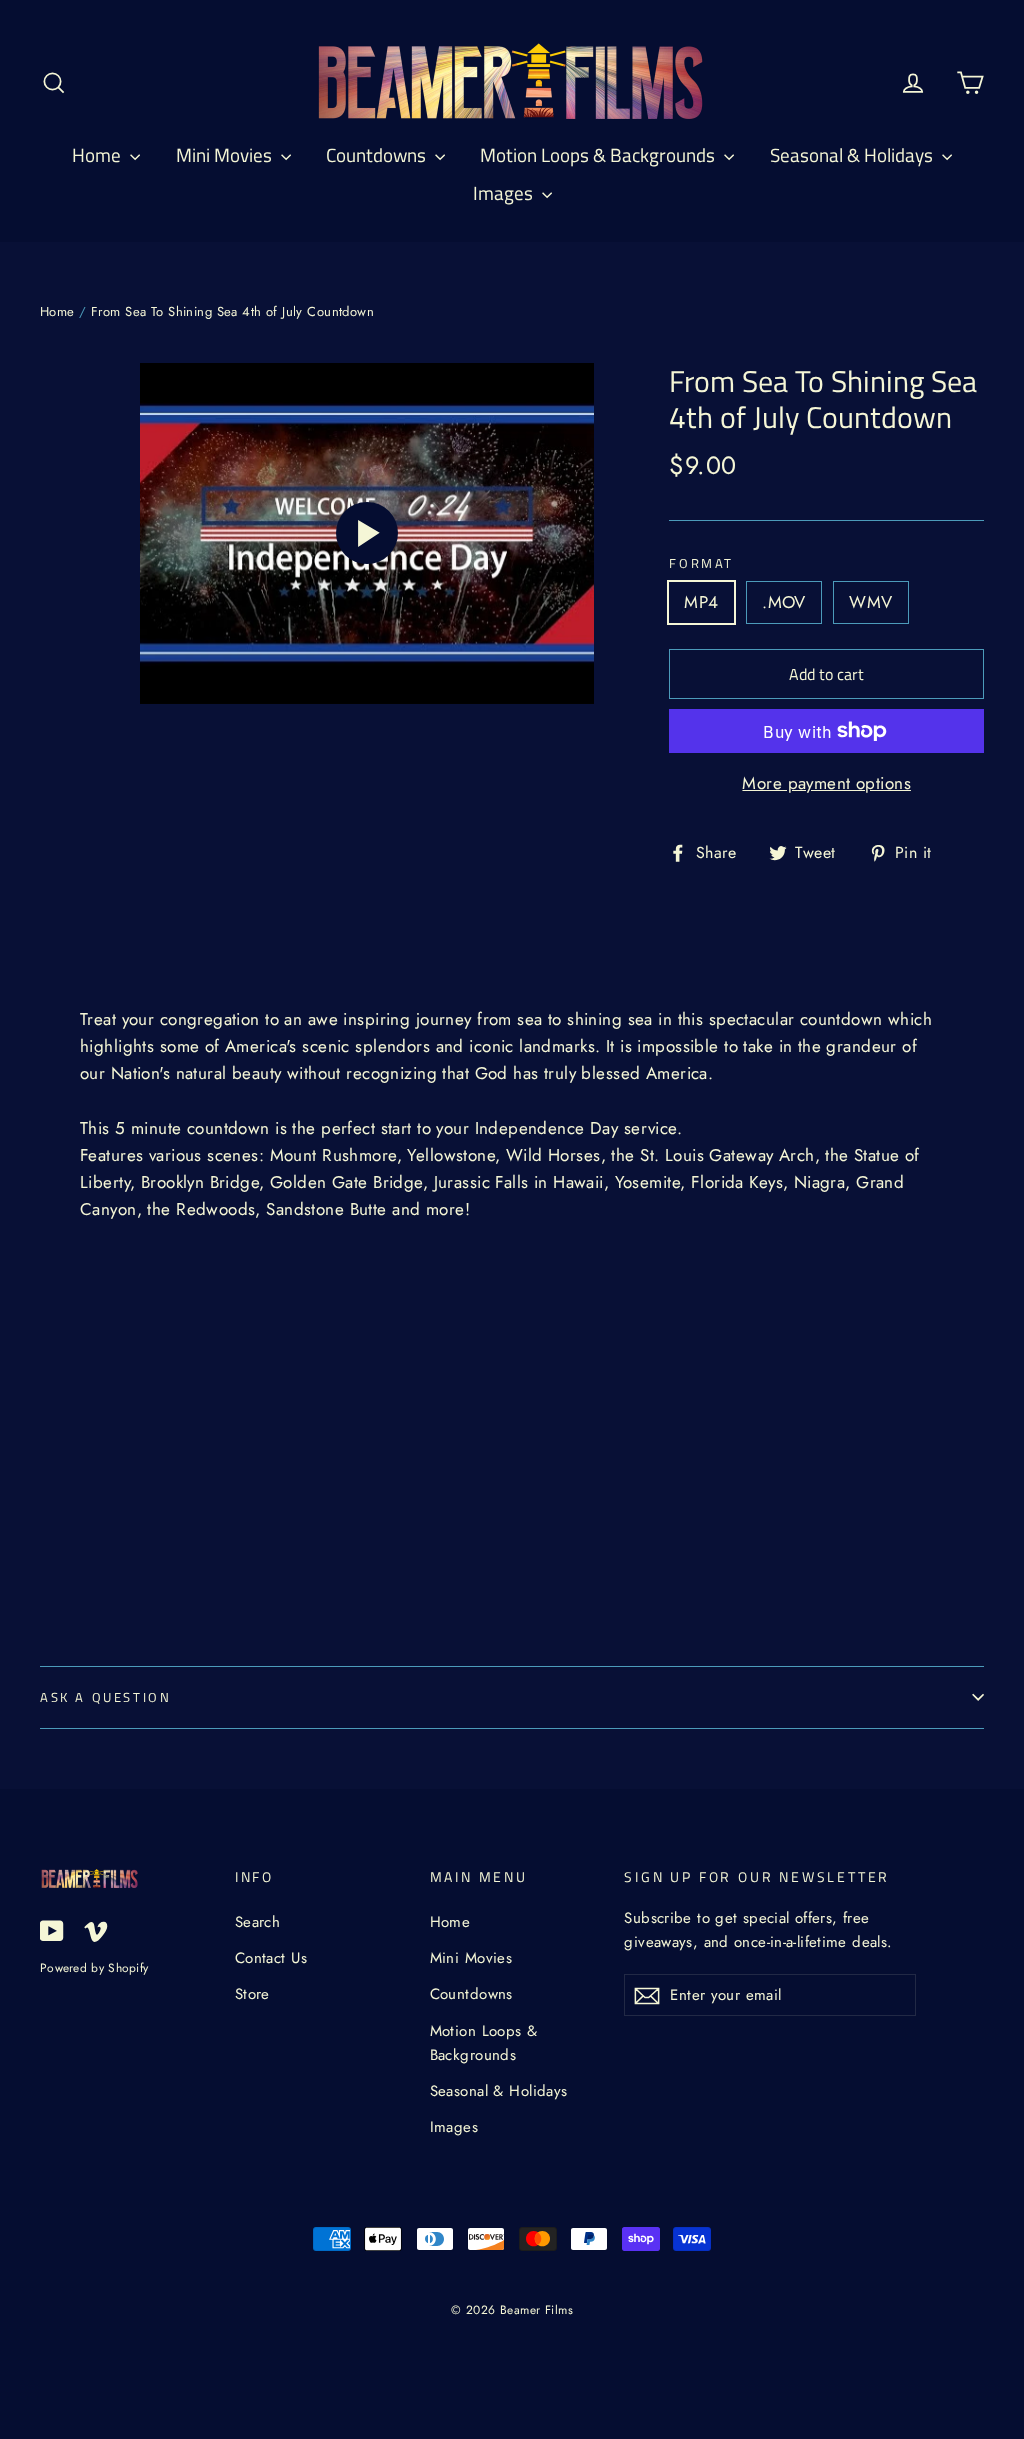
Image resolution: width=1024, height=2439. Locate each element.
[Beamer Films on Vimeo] (96, 1929)
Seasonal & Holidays (853, 154)
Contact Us (271, 1958)
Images (505, 192)
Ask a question (105, 1697)
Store (252, 1994)
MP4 (701, 602)
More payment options (826, 783)
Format (701, 564)
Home (98, 154)
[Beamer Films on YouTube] (52, 1929)
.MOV (784, 602)
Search (258, 1922)
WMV (870, 602)
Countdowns (378, 154)
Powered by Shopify (94, 1967)
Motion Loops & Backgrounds (599, 154)
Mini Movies (226, 154)
